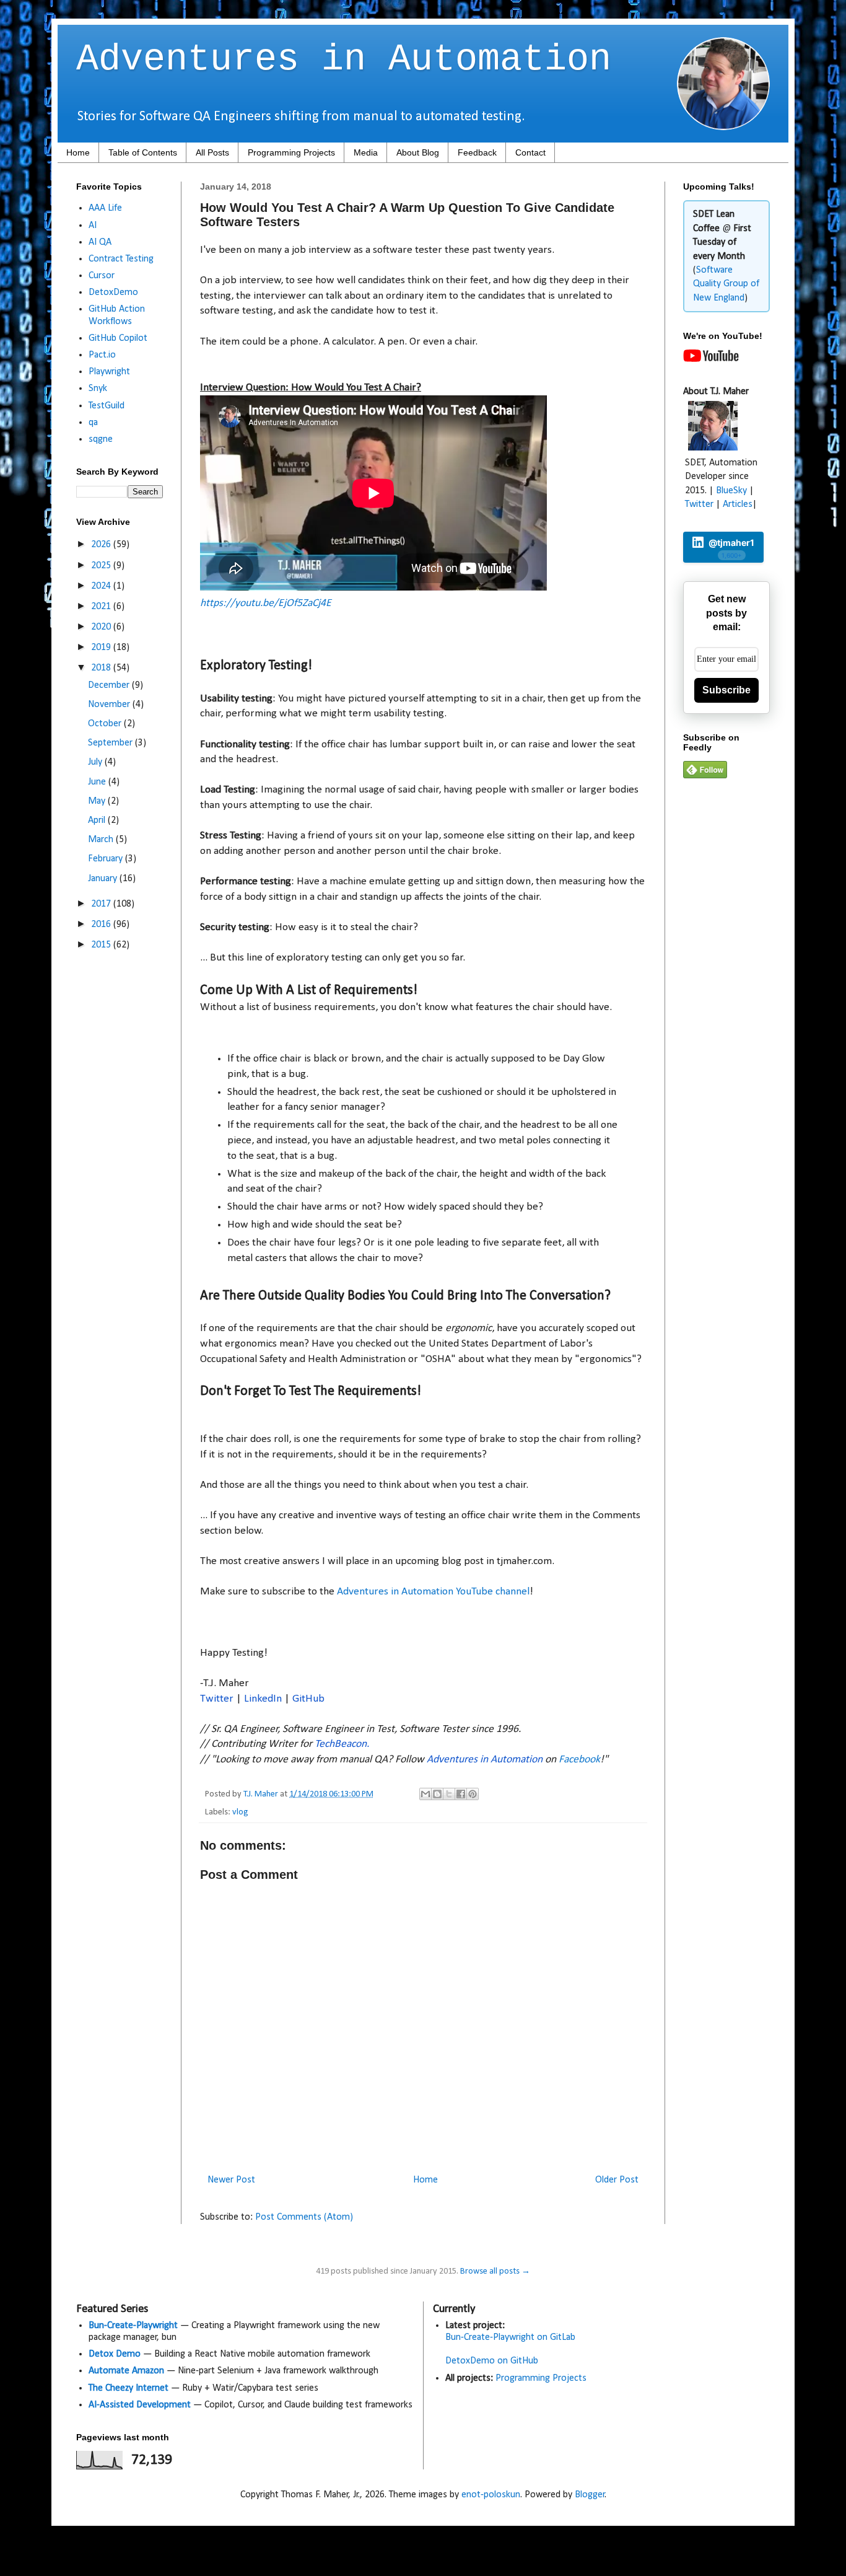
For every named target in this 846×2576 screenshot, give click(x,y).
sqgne (101, 439)
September (111, 743)
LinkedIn (263, 1699)
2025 (102, 566)
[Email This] (425, 1794)
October (106, 724)
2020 (102, 627)
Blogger (590, 2495)
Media (366, 152)
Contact (530, 152)
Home (78, 152)
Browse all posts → (495, 2271)
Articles (738, 504)
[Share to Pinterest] (473, 1794)
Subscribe (726, 690)
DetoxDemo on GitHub (492, 2361)
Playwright (109, 372)
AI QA (100, 242)
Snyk (98, 389)
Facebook (579, 1760)
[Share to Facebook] (461, 1794)
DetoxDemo (113, 292)
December (110, 685)
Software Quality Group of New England (726, 284)
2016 (102, 925)
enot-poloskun (491, 2495)
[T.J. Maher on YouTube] (711, 359)
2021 (102, 607)
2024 (102, 586)
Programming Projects (291, 152)
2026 (102, 545)
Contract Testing (121, 259)
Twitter (217, 1699)
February (107, 859)
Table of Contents (143, 152)
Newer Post (231, 2180)
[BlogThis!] (437, 1794)
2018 (102, 668)
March (102, 840)
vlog (240, 1812)
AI (93, 226)
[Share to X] (449, 1794)
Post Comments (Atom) (304, 2217)
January (104, 879)
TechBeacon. (342, 1744)
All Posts (212, 152)
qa (93, 423)
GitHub (308, 1699)
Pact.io (102, 355)
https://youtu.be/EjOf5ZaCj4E (266, 603)
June (98, 782)
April (98, 820)
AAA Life (105, 208)
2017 (102, 904)
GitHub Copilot (118, 338)
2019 (102, 648)
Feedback (477, 152)
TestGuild (107, 406)
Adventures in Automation (344, 59)
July (96, 762)
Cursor (102, 276)
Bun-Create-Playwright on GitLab (510, 2337)
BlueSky (731, 491)
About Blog (418, 152)
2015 (102, 945)
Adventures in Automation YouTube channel (433, 1592)
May (98, 801)
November (110, 705)
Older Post (617, 2180)
